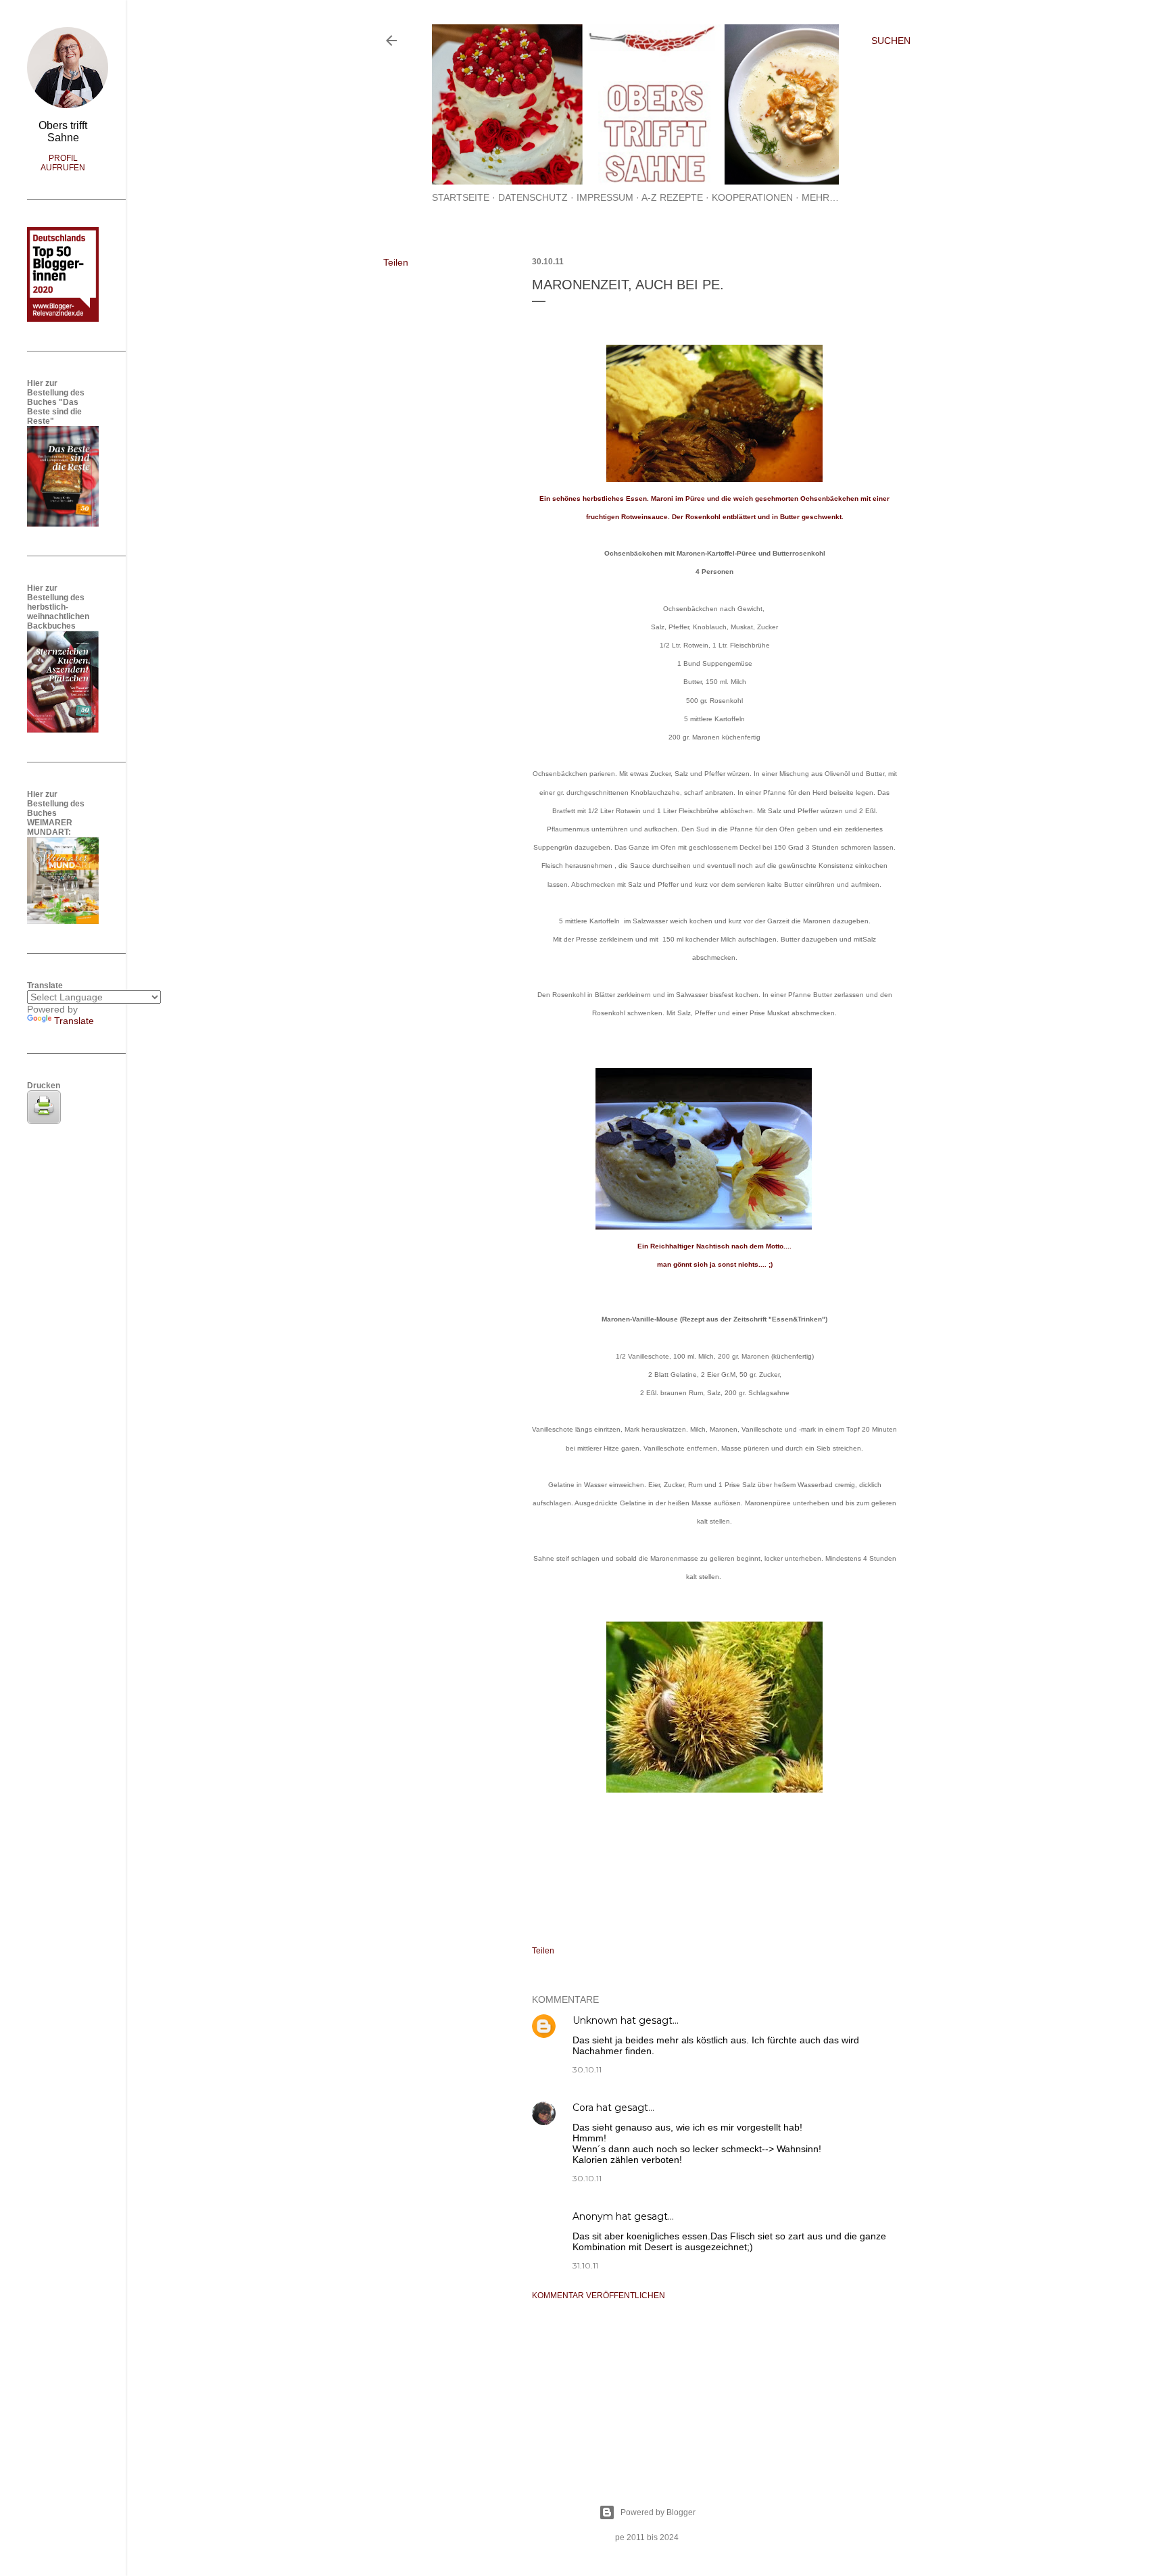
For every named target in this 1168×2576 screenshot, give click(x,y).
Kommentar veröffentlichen (599, 2295)
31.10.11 (585, 2265)
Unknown (595, 2020)
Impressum (605, 197)
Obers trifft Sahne (63, 131)
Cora (583, 2108)
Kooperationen (752, 197)
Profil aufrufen (63, 163)
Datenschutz (533, 197)
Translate (74, 1021)
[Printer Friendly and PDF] (44, 1121)
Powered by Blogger (658, 2512)
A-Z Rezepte (672, 197)
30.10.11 (587, 2069)
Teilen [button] (396, 262)
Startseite (461, 197)
